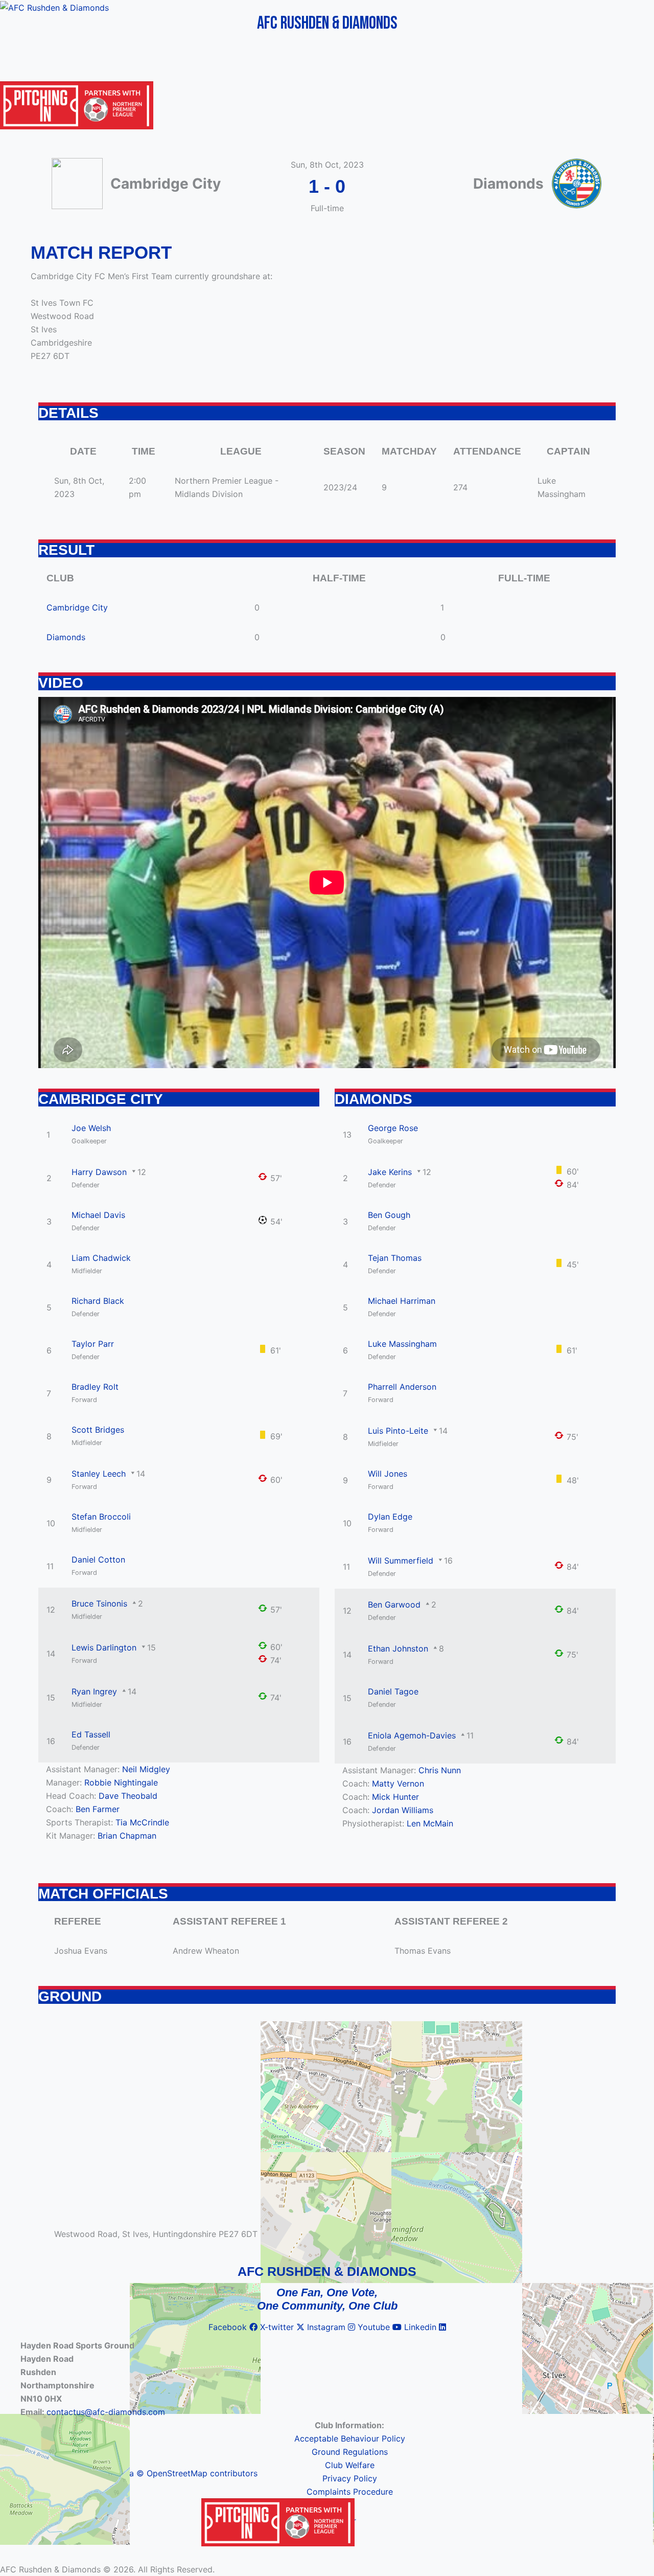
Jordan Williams (403, 1810)
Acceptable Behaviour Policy (350, 2438)
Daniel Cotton (98, 1560)
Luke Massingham (402, 1344)
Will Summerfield (401, 1561)
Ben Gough (389, 1215)
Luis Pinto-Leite (398, 1431)
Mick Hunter (395, 1797)
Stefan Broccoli (101, 1517)
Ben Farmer (98, 1809)
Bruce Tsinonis (99, 1603)
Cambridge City (77, 607)
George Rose (393, 1128)
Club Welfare (350, 2465)
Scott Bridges (98, 1430)
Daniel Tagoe (393, 1691)
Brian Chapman (127, 1836)
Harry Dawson (99, 1172)
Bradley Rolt (95, 1387)
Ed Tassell (91, 1734)
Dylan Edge (390, 1517)
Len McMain (430, 1823)
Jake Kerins (390, 1172)
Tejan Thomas (395, 1258)
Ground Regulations (350, 2452)
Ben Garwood (394, 1605)
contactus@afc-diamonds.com (106, 2412)
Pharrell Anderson (402, 1387)
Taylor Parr (93, 1344)
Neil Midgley (146, 1769)
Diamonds (66, 637)
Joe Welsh (91, 1128)
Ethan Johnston (398, 1648)
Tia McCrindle (142, 1822)
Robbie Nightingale (121, 1782)
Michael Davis (98, 1215)
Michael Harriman (402, 1301)
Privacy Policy (350, 2478)
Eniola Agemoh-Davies (412, 1735)
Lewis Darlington (104, 1647)
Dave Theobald (128, 1796)
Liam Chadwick (101, 1258)
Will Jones (388, 1474)
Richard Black (98, 1301)
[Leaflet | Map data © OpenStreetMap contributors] (327, 2129)
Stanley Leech (99, 1474)
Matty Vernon (398, 1783)
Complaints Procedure (350, 2492)
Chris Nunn (440, 1770)
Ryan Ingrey (94, 1691)
